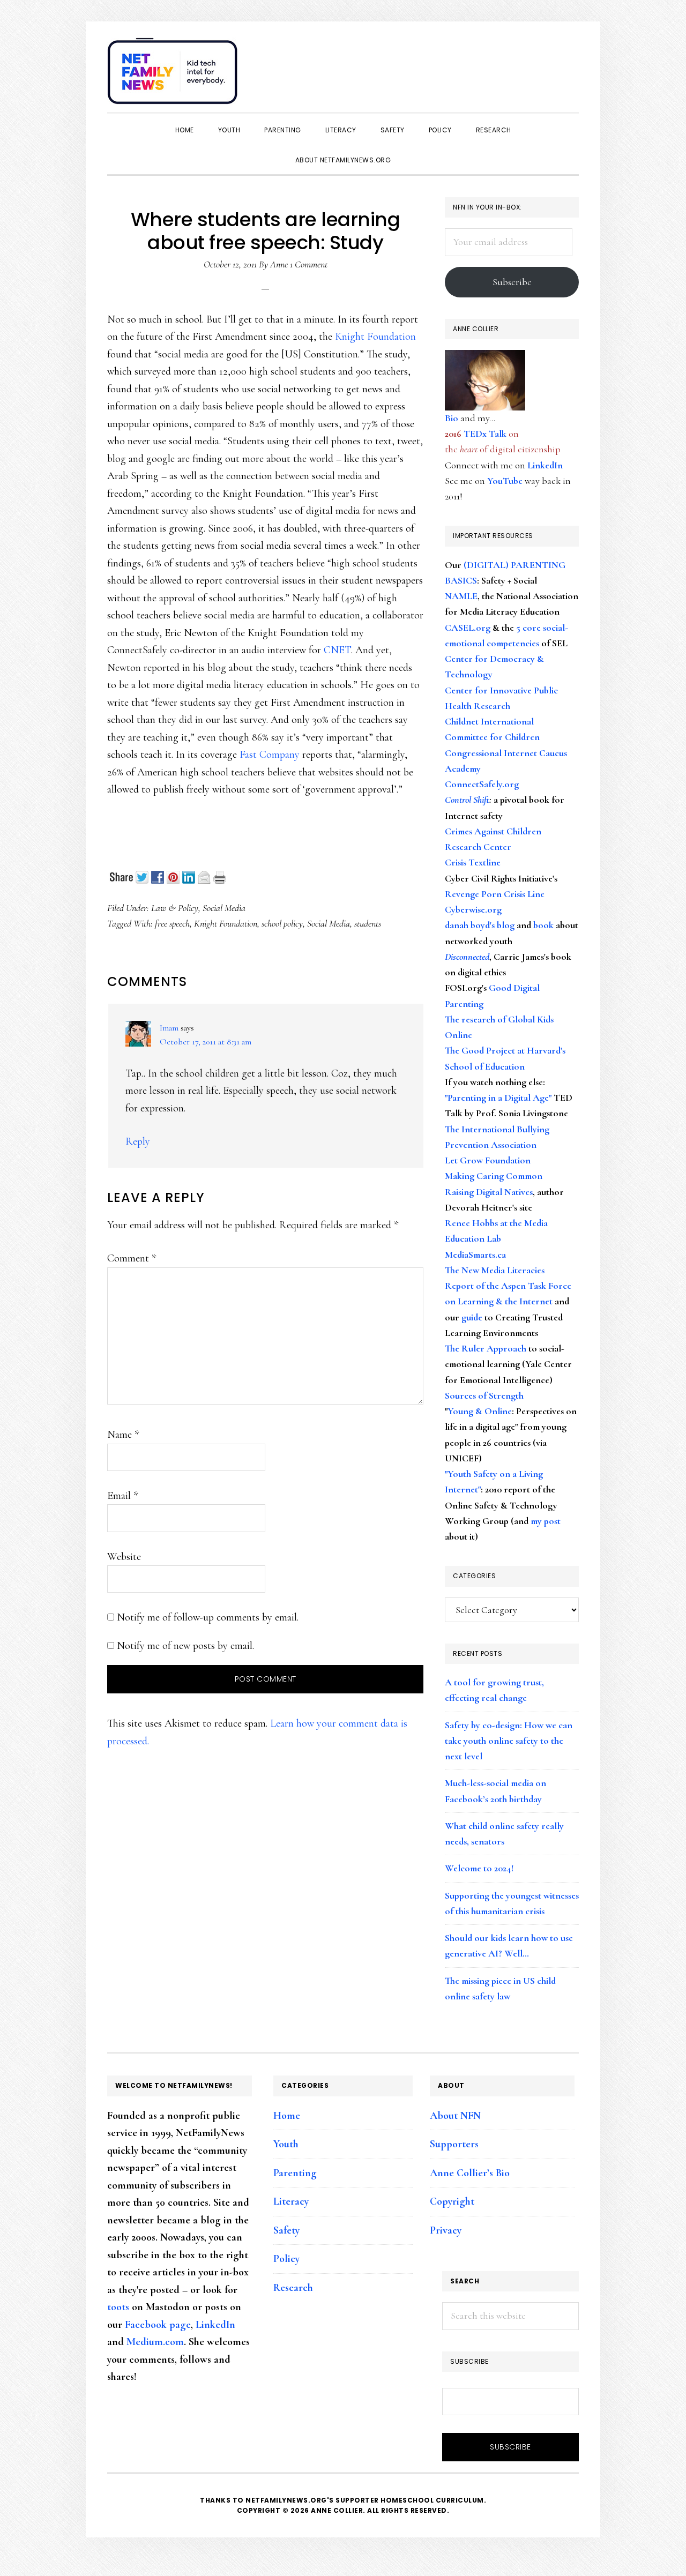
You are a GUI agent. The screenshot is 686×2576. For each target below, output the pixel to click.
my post (546, 1521)
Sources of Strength (484, 1395)
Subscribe (512, 282)
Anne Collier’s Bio (470, 2173)
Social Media (224, 908)
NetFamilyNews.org (174, 75)
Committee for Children (492, 737)
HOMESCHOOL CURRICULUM (432, 2500)
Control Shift (467, 800)
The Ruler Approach (486, 1348)
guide (472, 1317)
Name (123, 1435)
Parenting (295, 2173)
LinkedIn (545, 465)
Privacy (446, 2230)
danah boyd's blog (480, 925)
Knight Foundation (375, 337)
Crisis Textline (473, 862)
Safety (286, 2230)
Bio (452, 418)
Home (287, 2116)
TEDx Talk (485, 434)
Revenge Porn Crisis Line (495, 894)
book (543, 925)
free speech (172, 923)
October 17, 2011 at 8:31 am (206, 1042)
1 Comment (309, 264)
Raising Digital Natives (489, 1192)
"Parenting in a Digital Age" (498, 1097)
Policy (286, 2259)
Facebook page (158, 2325)
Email (122, 1496)
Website (124, 1557)
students (368, 923)
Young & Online (480, 1411)
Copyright (452, 2201)
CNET (337, 650)
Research (293, 2288)
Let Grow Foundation (488, 1160)
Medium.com (155, 2342)
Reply (138, 1141)
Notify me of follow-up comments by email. (208, 1617)
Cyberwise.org (473, 909)
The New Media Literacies (495, 1270)
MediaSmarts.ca (475, 1255)
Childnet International (489, 721)
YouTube (505, 481)
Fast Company (271, 755)
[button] (568, 65)
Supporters (454, 2144)
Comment (132, 1258)
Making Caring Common (494, 1176)
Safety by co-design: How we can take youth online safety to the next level (509, 1741)
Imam (169, 1028)
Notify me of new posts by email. (185, 1646)
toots (118, 2307)
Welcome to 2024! (479, 1868)
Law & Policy (175, 908)
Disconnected (467, 957)
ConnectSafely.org (482, 784)
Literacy (291, 2201)
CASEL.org (468, 628)
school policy (282, 923)
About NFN (455, 2116)
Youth (286, 2144)
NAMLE (461, 596)
